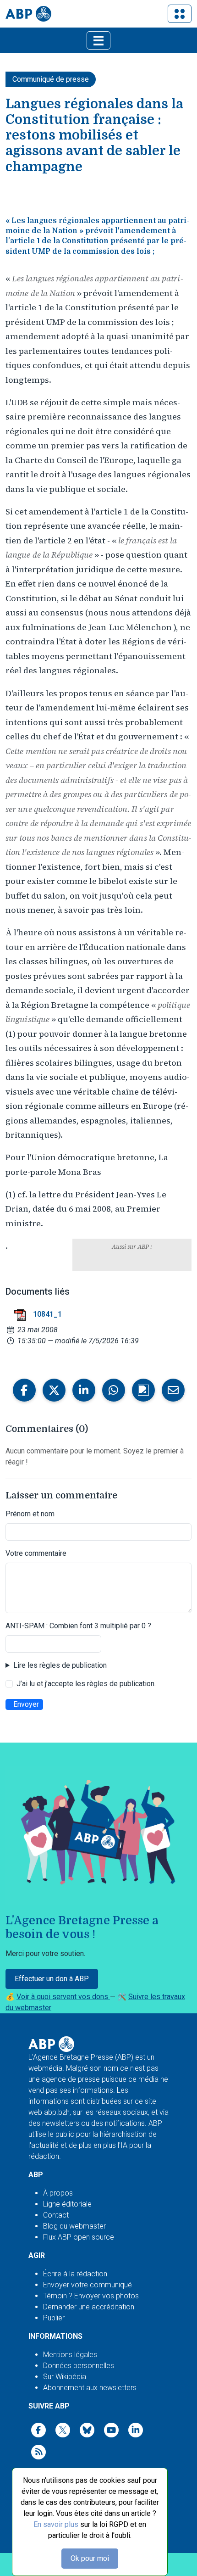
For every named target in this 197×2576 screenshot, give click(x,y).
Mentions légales (70, 2355)
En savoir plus (56, 2524)
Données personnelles (79, 2366)
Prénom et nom (30, 1514)
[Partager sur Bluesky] (143, 1390)
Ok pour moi (90, 2558)
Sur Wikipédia (65, 2377)
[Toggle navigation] (180, 14)
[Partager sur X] (54, 1390)
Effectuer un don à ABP (52, 1979)
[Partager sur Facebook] (24, 1390)
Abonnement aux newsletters (90, 2388)
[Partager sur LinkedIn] (84, 1390)
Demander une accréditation (89, 2307)
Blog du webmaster (74, 2226)
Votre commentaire (36, 1553)
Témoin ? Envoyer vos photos (91, 2296)
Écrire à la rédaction (75, 2274)
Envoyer (26, 1704)
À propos (58, 2193)
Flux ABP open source (79, 2237)
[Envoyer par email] (173, 1390)
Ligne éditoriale (67, 2204)
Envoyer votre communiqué (88, 2285)
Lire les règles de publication (60, 1665)
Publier (54, 2318)
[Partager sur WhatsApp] (114, 1390)
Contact (56, 2215)
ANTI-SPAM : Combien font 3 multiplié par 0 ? (78, 1626)
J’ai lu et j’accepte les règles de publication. (86, 1684)
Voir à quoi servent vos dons (63, 1997)
